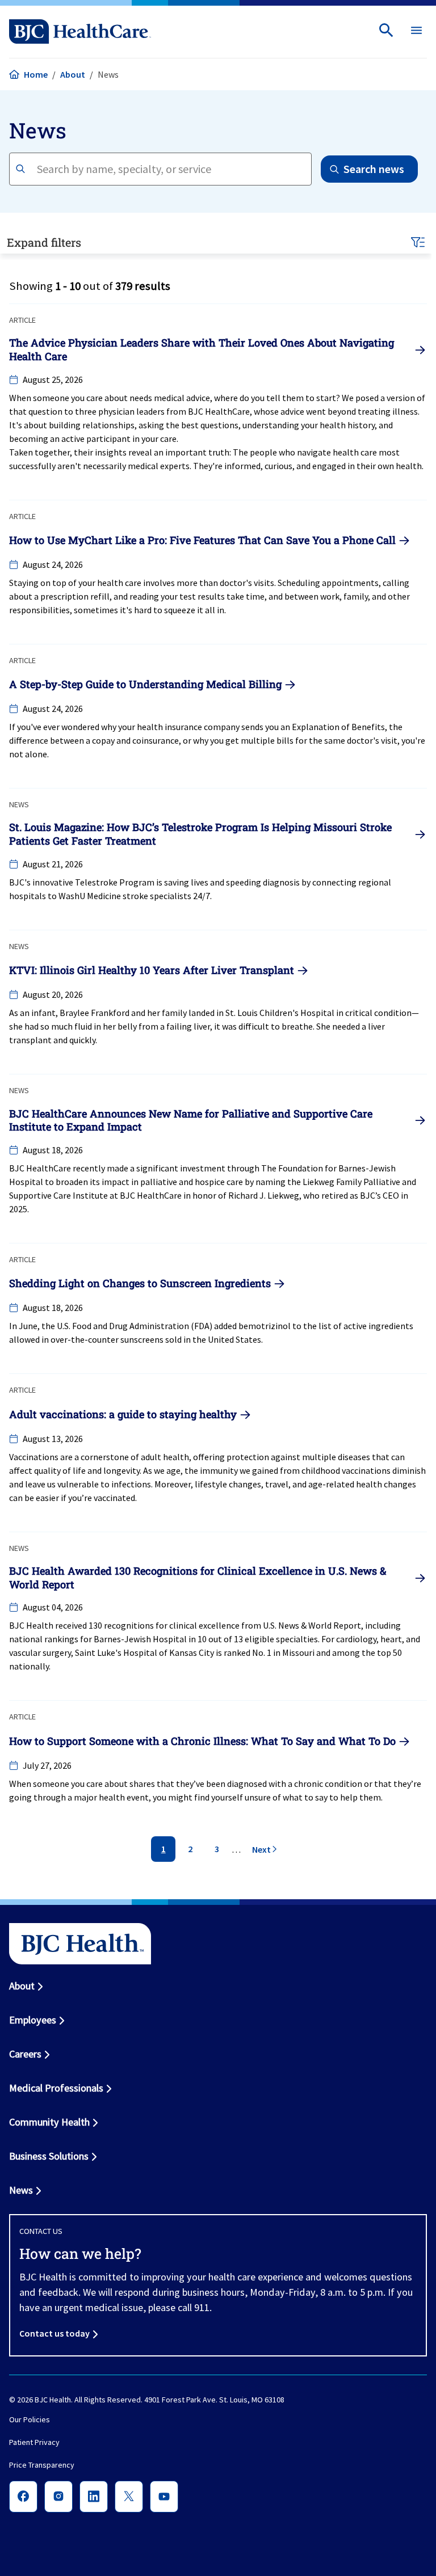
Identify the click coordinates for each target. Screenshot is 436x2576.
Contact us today (54, 2333)
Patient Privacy (34, 2443)
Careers (25, 2054)
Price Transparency (42, 2465)
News (21, 2190)
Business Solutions (49, 2156)
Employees (33, 2020)
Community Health (49, 2122)
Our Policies (30, 2420)
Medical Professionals (56, 2088)
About (73, 74)
